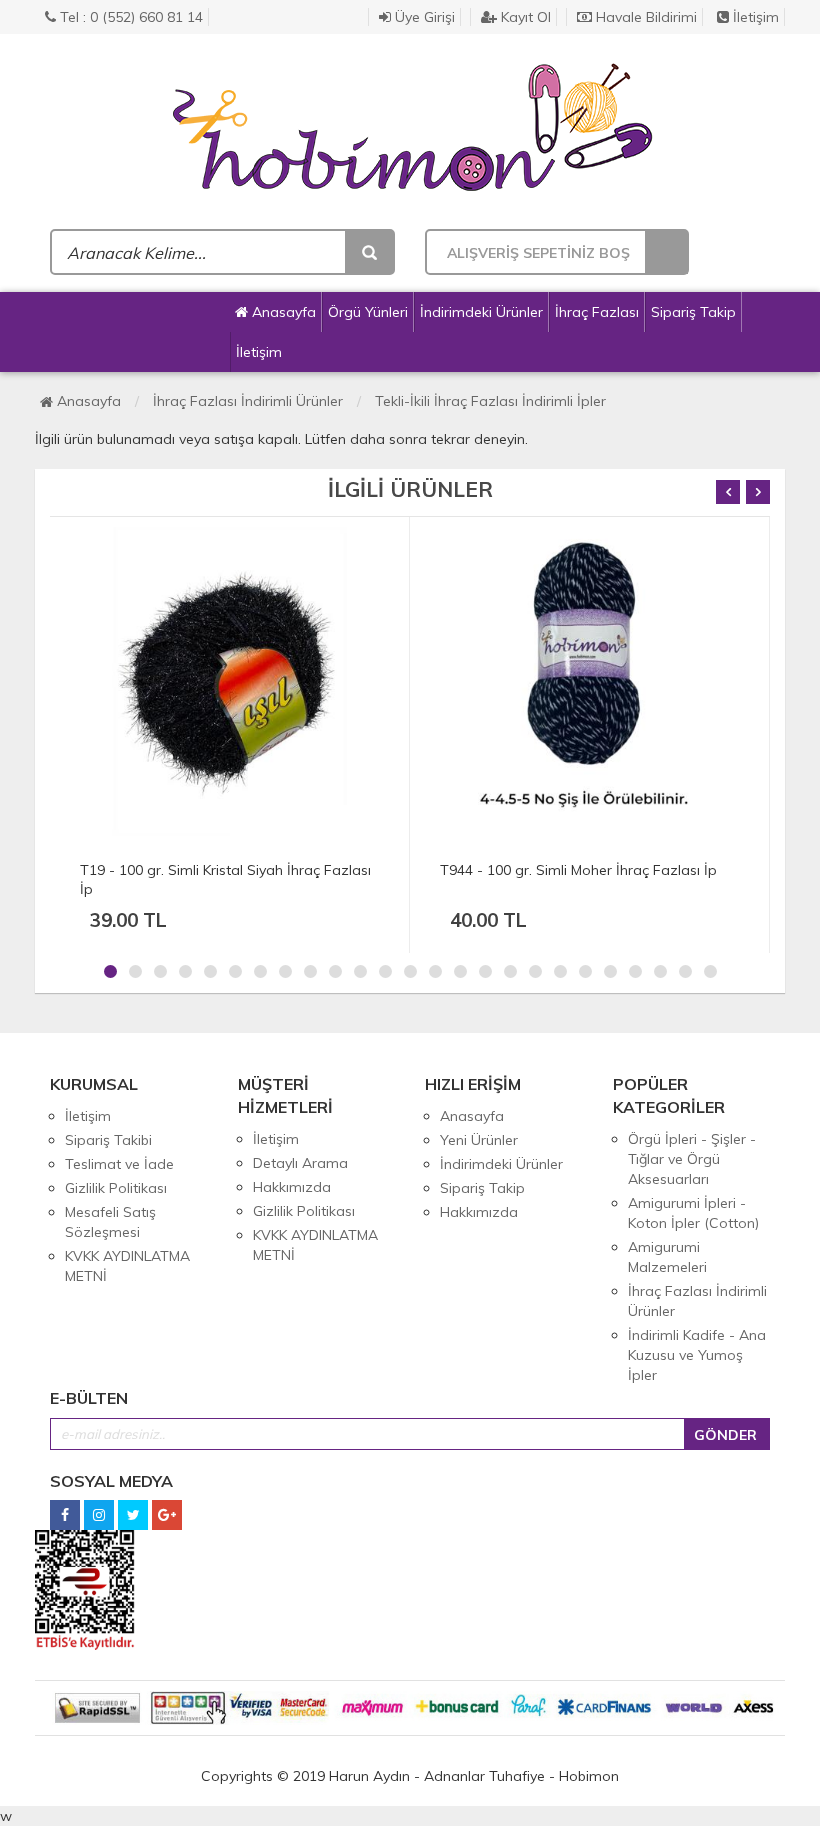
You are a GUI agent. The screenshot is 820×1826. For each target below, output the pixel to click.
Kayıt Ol (524, 17)
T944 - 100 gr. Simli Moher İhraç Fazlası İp (578, 870)
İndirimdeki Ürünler (481, 312)
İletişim (754, 17)
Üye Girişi (423, 17)
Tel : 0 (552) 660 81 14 (129, 17)
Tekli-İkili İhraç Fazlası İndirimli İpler (490, 401)
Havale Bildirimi (644, 17)
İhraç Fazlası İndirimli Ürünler (248, 401)
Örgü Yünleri (368, 312)
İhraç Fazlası (597, 312)
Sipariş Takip (693, 312)
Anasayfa (282, 312)
